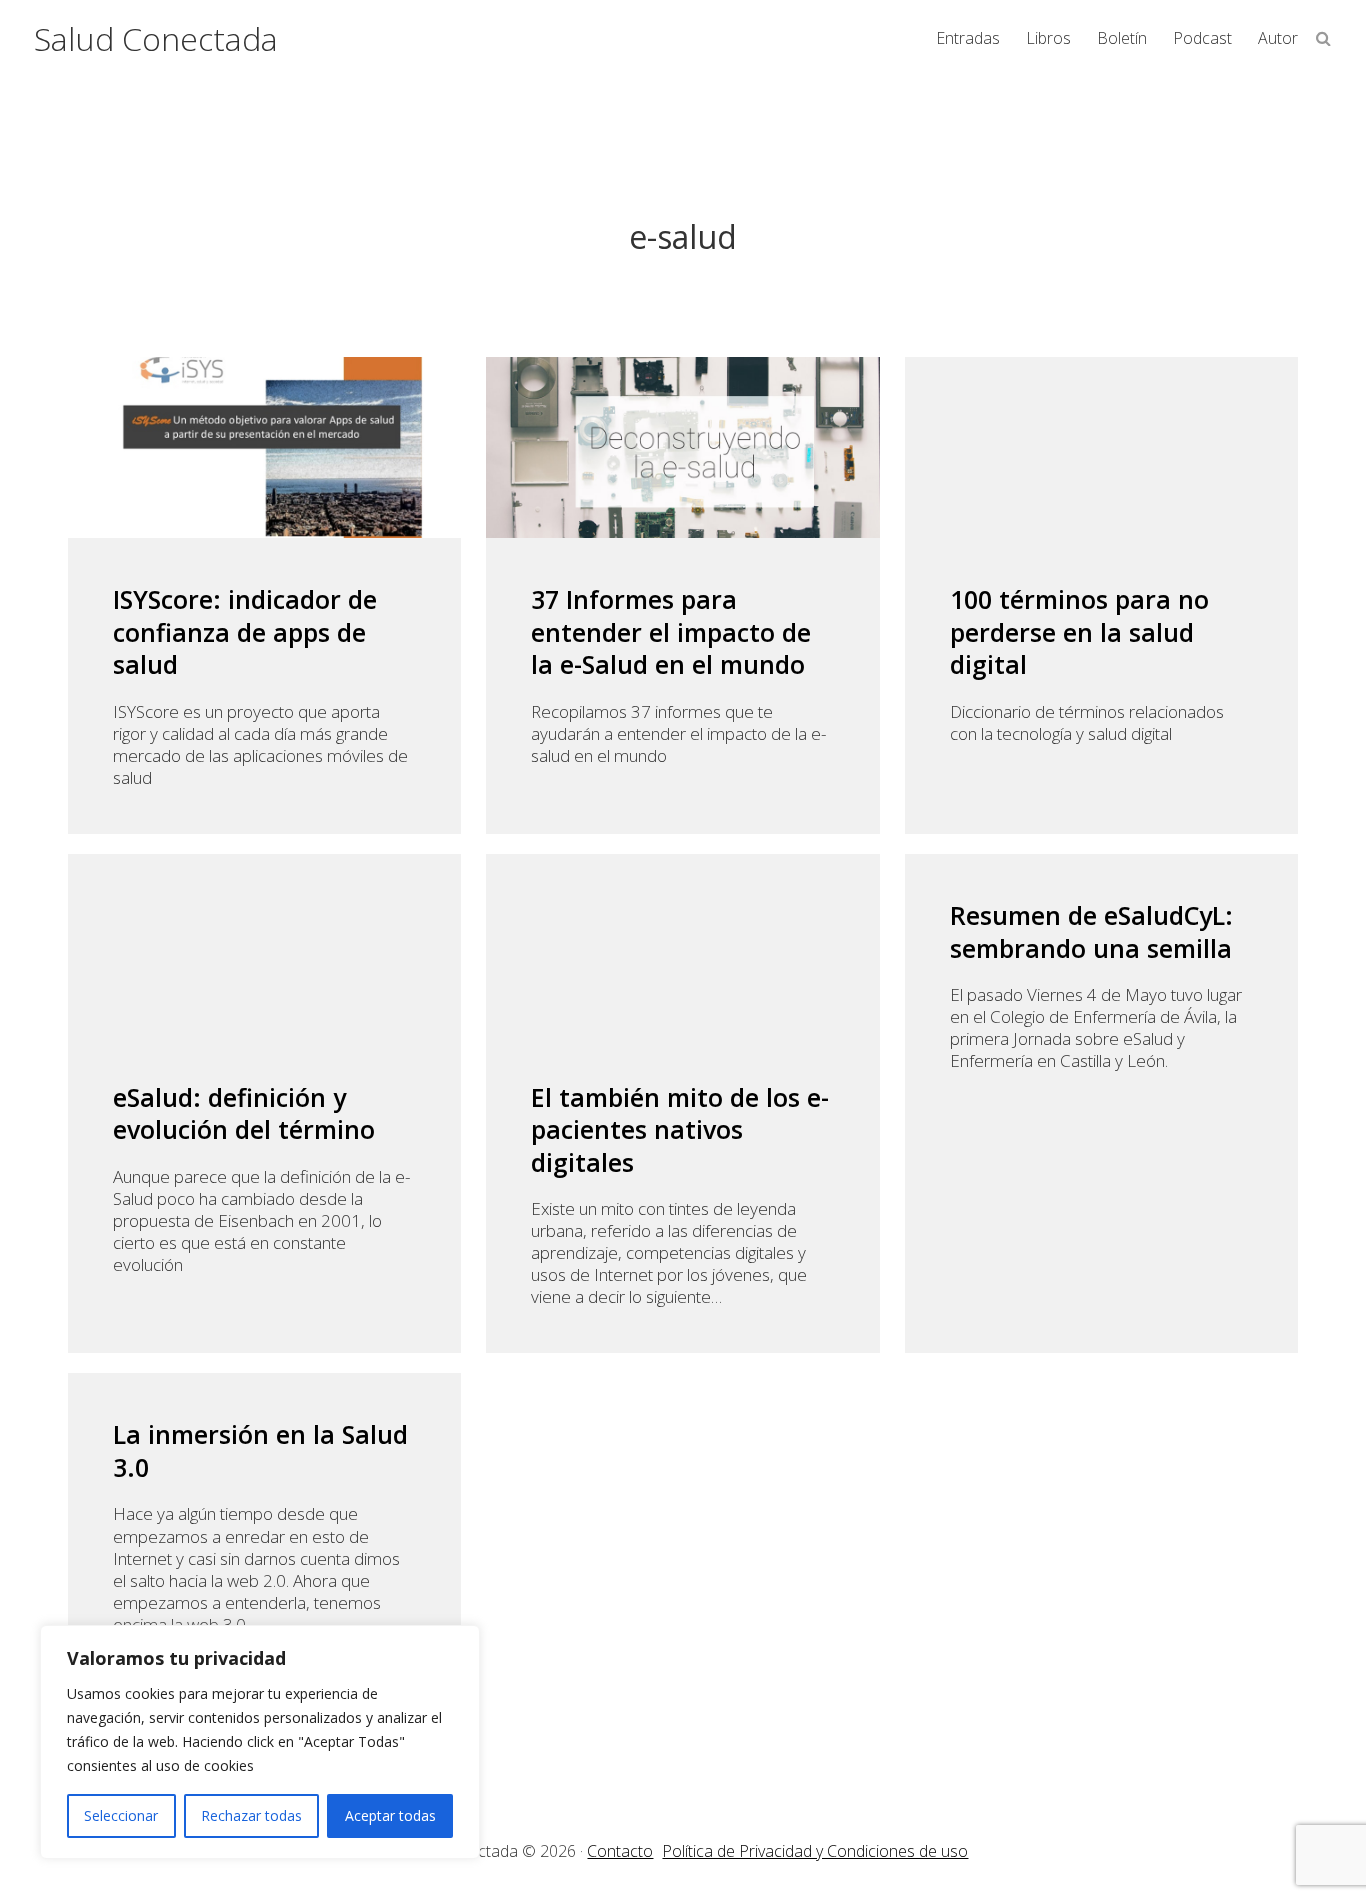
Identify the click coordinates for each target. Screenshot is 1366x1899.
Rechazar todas (251, 1815)
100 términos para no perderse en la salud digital (1079, 632)
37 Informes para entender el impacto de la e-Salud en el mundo (671, 632)
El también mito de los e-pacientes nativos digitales (680, 1130)
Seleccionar (121, 1815)
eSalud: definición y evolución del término (244, 1113)
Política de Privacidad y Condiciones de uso (815, 1851)
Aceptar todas (390, 1815)
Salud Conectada (156, 38)
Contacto (620, 1851)
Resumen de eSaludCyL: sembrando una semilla (1091, 931)
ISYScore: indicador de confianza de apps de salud (245, 632)
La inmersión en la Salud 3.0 (260, 1450)
